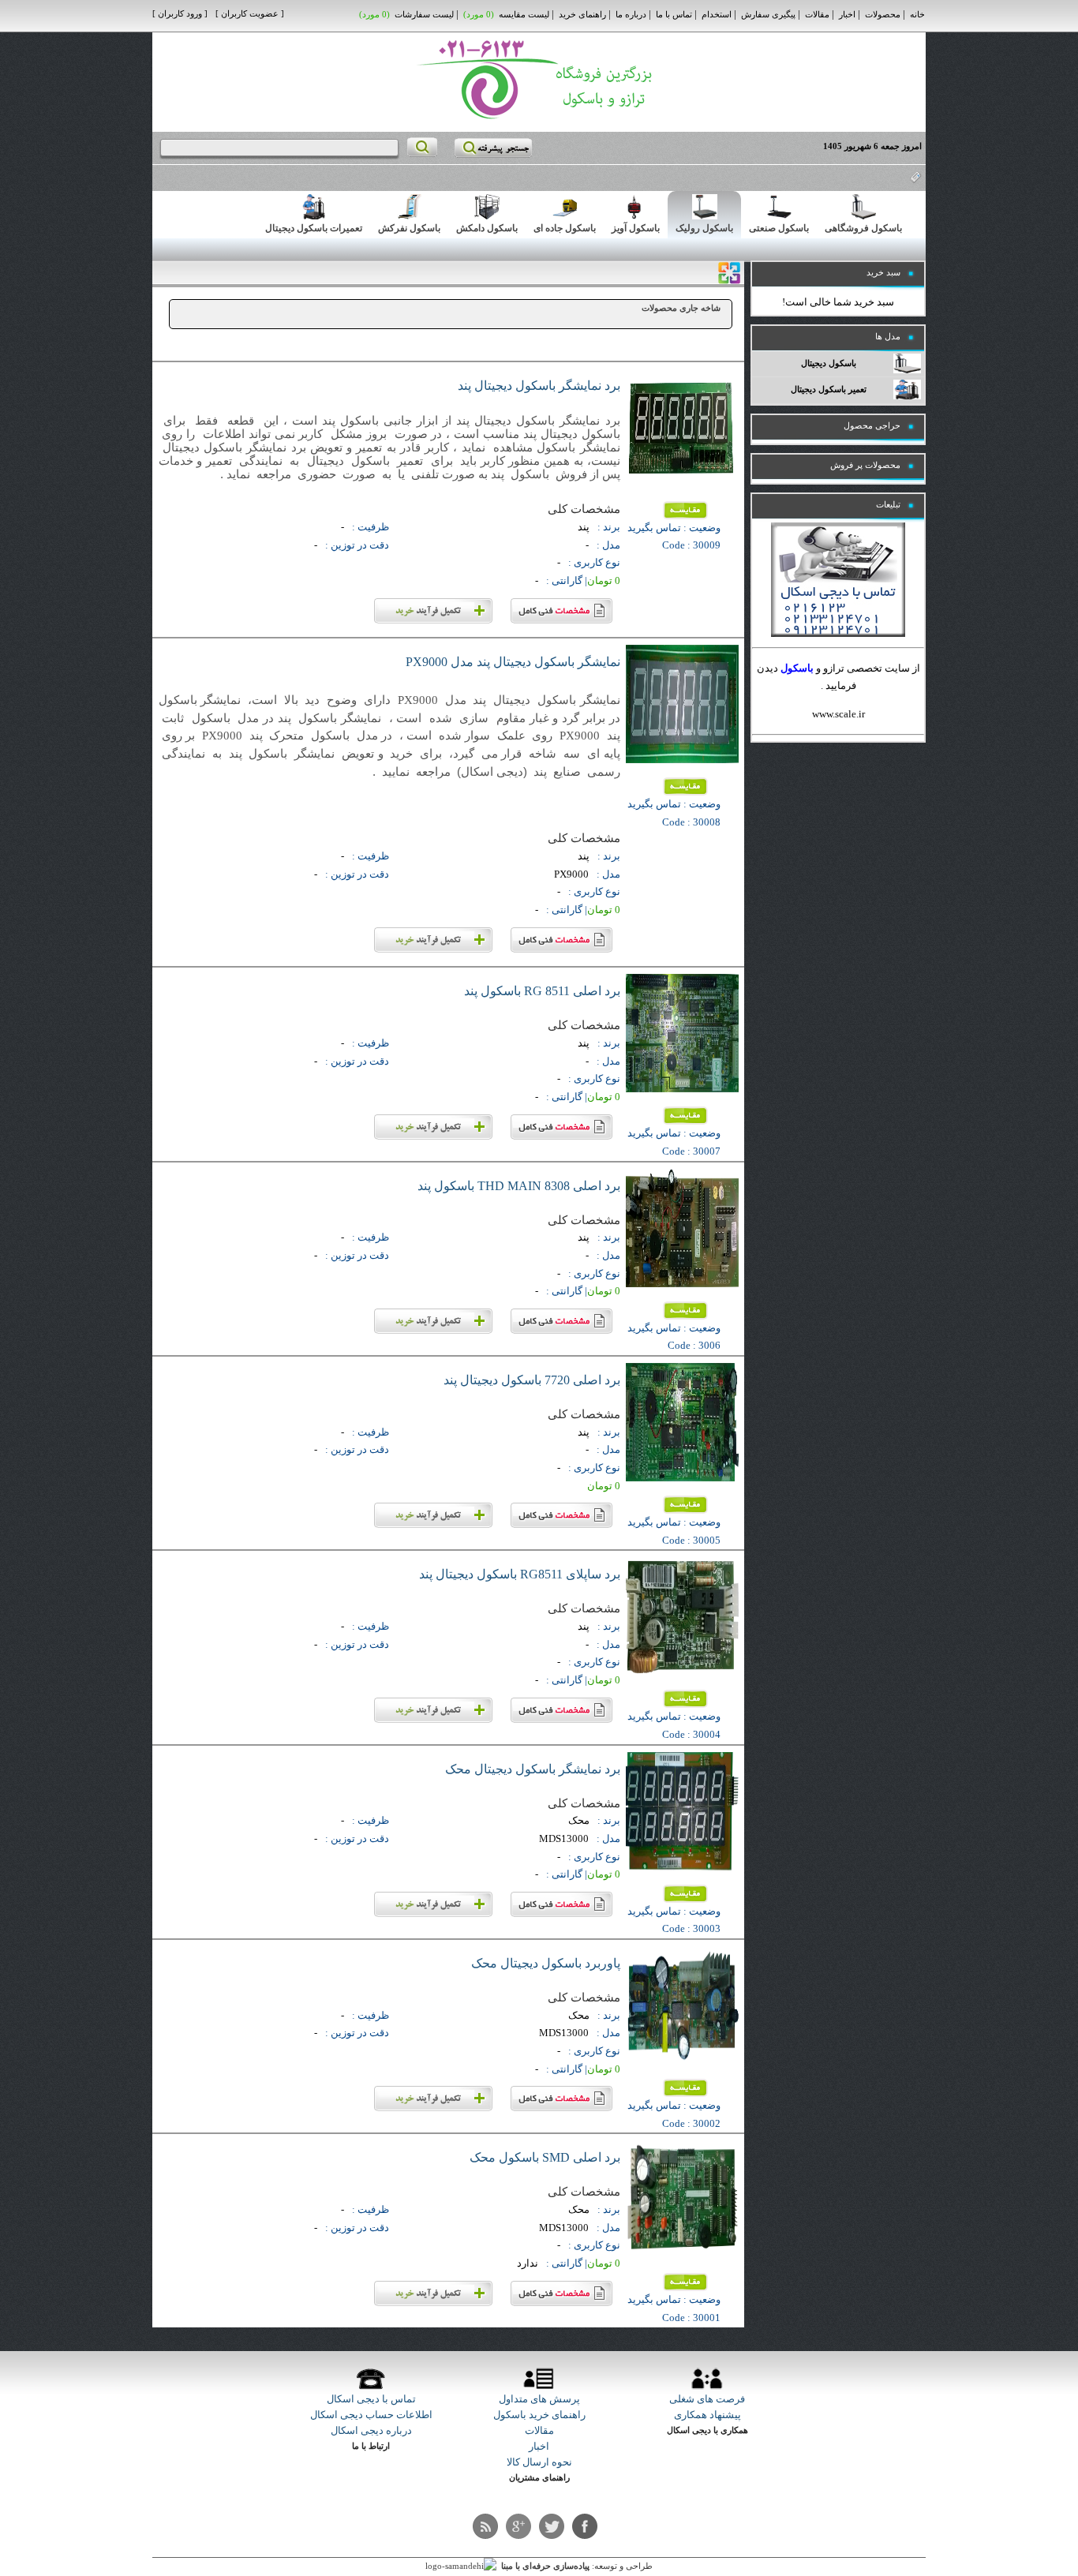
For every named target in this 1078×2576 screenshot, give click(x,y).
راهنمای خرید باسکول (539, 2415)
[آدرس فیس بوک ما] (585, 2526)
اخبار (847, 15)
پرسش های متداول (539, 2399)
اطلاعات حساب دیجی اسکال (371, 2415)
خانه (917, 15)
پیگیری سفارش (768, 15)
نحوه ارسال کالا (539, 2462)
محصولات (883, 15)
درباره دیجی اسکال (371, 2430)
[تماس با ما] (838, 633)
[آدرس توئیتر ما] (552, 2526)
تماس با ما (674, 15)
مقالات (817, 15)
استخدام (717, 15)
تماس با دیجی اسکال (371, 2399)
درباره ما (631, 15)
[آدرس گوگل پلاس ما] (518, 2526)
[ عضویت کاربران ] (250, 14)
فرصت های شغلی (707, 2399)
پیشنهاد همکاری (707, 2415)
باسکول (797, 668)
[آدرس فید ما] (485, 2526)
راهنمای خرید (582, 15)
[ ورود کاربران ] (180, 14)
